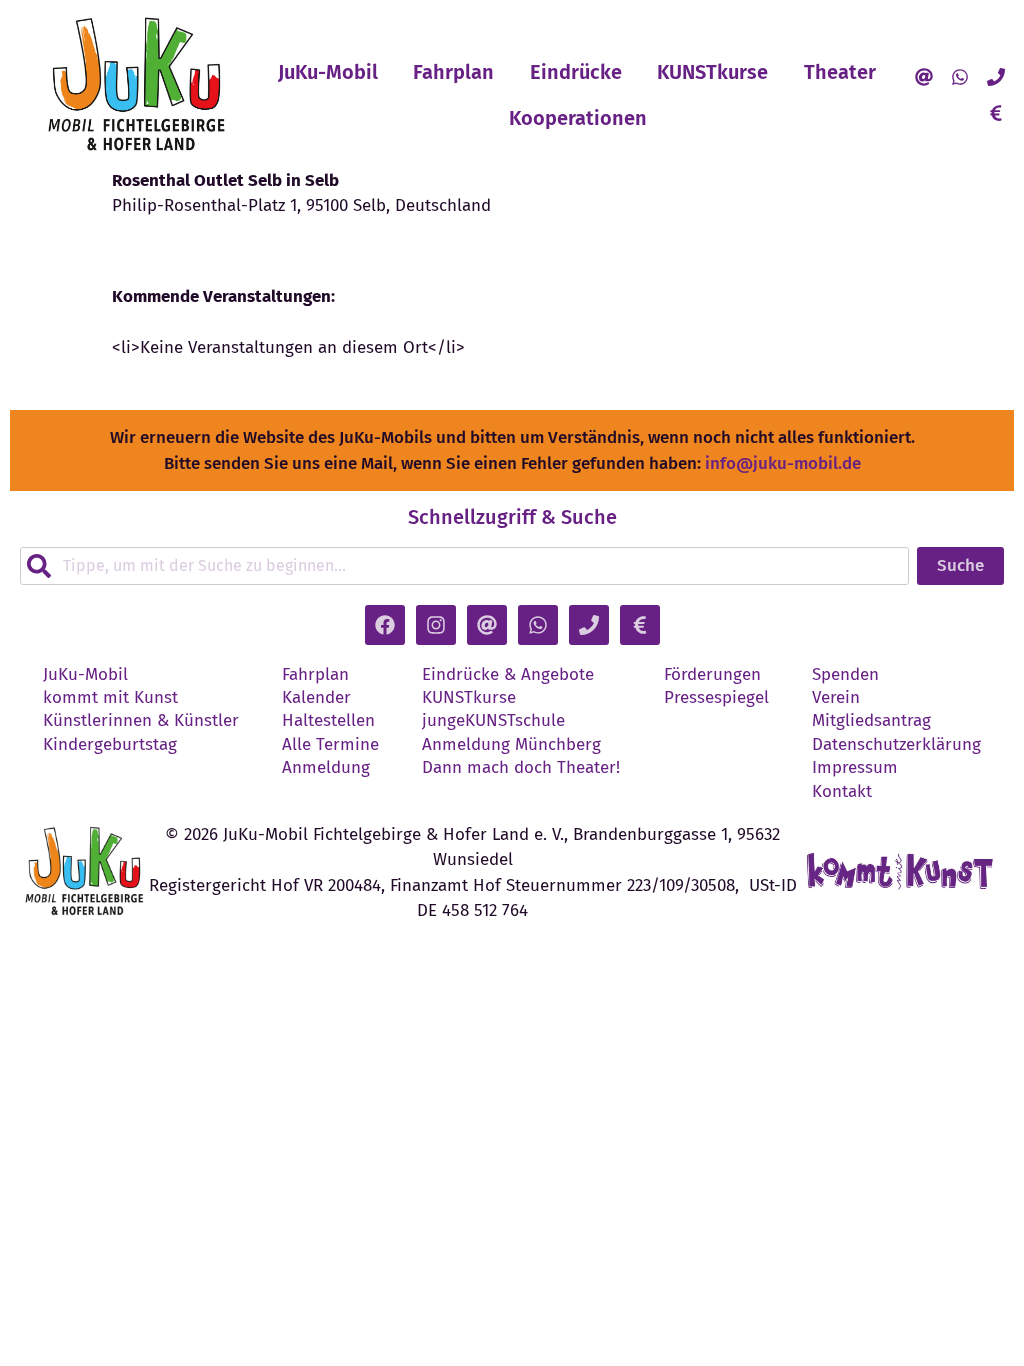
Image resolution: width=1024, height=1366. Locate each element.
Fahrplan (453, 72)
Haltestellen (328, 721)
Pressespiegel (716, 698)
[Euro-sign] (996, 113)
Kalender (316, 698)
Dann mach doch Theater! (521, 768)
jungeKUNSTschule (493, 721)
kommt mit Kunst (110, 698)
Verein (836, 698)
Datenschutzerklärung (896, 745)
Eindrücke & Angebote (508, 675)
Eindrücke (576, 72)
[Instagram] (436, 625)
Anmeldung (326, 768)
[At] (924, 77)
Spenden (845, 675)
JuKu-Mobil (328, 72)
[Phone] (996, 77)
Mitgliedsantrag (871, 721)
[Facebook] (385, 625)
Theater (840, 72)
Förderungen (712, 675)
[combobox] (464, 566)
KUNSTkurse (712, 72)
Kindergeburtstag (110, 745)
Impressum (855, 768)
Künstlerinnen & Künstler (141, 721)
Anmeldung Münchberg (511, 745)
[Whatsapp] (960, 77)
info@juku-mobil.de (783, 463)
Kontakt (842, 792)
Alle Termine (330, 745)
